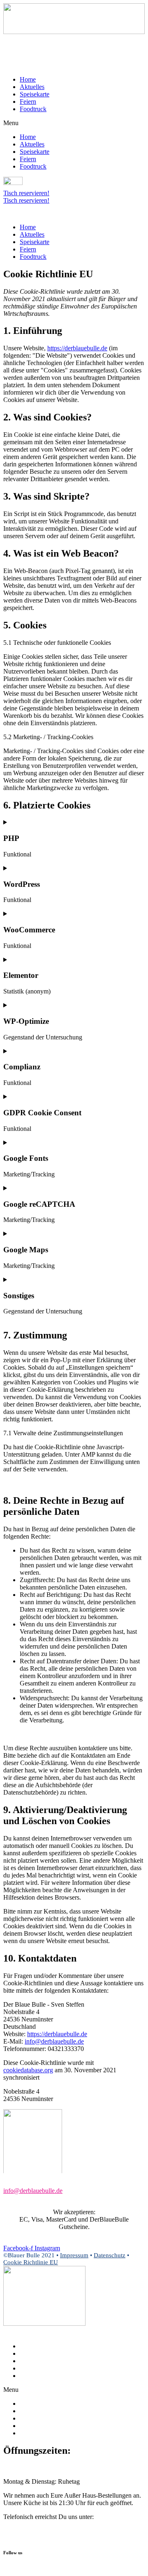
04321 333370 (32, 2534)
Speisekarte (35, 94)
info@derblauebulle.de (54, 2041)
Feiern (28, 102)
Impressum (74, 2255)
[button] (74, 123)
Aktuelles (32, 87)
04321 (22, 2198)
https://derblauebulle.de (77, 348)
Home (28, 79)
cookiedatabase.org (28, 2070)
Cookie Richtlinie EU (31, 2262)
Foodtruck (33, 109)
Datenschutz (110, 2255)
